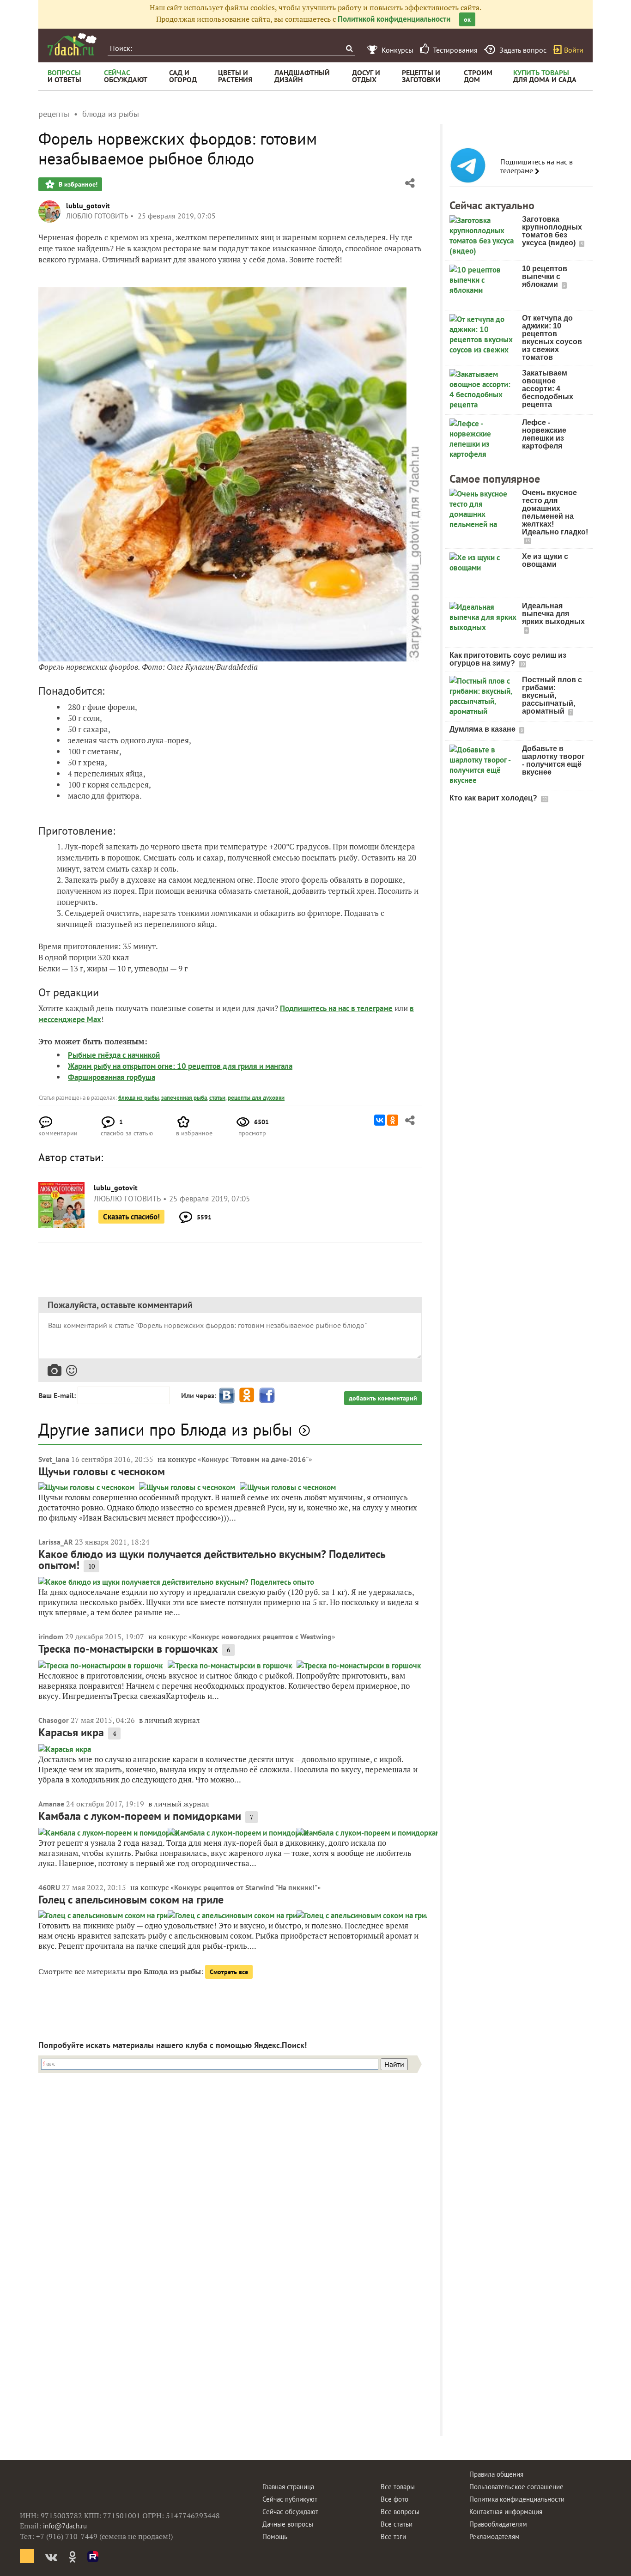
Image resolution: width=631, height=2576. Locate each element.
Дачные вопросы (288, 2524)
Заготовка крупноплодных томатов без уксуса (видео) (552, 231)
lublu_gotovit (88, 206)
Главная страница (288, 2487)
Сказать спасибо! (131, 1217)
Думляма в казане (483, 729)
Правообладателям (498, 2524)
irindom (51, 1637)
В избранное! (77, 184)
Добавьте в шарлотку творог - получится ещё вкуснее (553, 760)
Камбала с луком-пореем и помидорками (140, 1816)
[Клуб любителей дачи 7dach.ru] (72, 44)
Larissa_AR (56, 1542)
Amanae (51, 1804)
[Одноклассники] (393, 1120)
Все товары (398, 2487)
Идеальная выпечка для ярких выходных (553, 614)
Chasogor (54, 1720)
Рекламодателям (494, 2537)
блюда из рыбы (139, 1098)
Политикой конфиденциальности (394, 19)
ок (467, 19)
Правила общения (496, 2474)
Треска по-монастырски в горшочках (128, 1649)
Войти (574, 50)
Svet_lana (54, 1459)
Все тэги (393, 2537)
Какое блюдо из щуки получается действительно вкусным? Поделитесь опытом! (212, 1560)
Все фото (394, 2499)
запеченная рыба (184, 1098)
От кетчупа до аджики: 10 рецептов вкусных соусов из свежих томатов (552, 338)
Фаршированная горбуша (112, 1077)
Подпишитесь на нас (315, 1008)
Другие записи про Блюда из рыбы (165, 1429)
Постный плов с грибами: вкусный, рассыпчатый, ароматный (552, 695)
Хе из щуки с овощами (545, 560)
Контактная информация (506, 2512)
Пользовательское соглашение (516, 2487)
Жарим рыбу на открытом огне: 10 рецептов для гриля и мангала (180, 1066)
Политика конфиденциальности (517, 2499)
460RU (49, 1887)
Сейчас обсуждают (290, 2512)
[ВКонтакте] (380, 1120)
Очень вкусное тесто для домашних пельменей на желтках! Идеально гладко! (555, 512)
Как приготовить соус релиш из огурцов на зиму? (508, 659)
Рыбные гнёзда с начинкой (114, 1055)
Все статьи (397, 2524)
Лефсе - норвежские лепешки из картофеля (544, 434)
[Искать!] (349, 48)
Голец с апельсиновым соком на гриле (131, 1900)
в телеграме (372, 1008)
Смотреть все (229, 1972)
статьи (217, 1098)
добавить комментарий (383, 1398)
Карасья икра (71, 1732)
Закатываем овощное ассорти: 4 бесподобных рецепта (548, 389)
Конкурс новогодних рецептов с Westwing (262, 1637)
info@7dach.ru (65, 2526)
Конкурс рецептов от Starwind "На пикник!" (246, 1887)
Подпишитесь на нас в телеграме (537, 166)
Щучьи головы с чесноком (102, 1471)
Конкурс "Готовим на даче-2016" (255, 1459)
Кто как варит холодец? (494, 798)
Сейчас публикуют (290, 2499)
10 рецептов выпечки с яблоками (545, 276)
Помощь (275, 2537)
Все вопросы (400, 2512)
